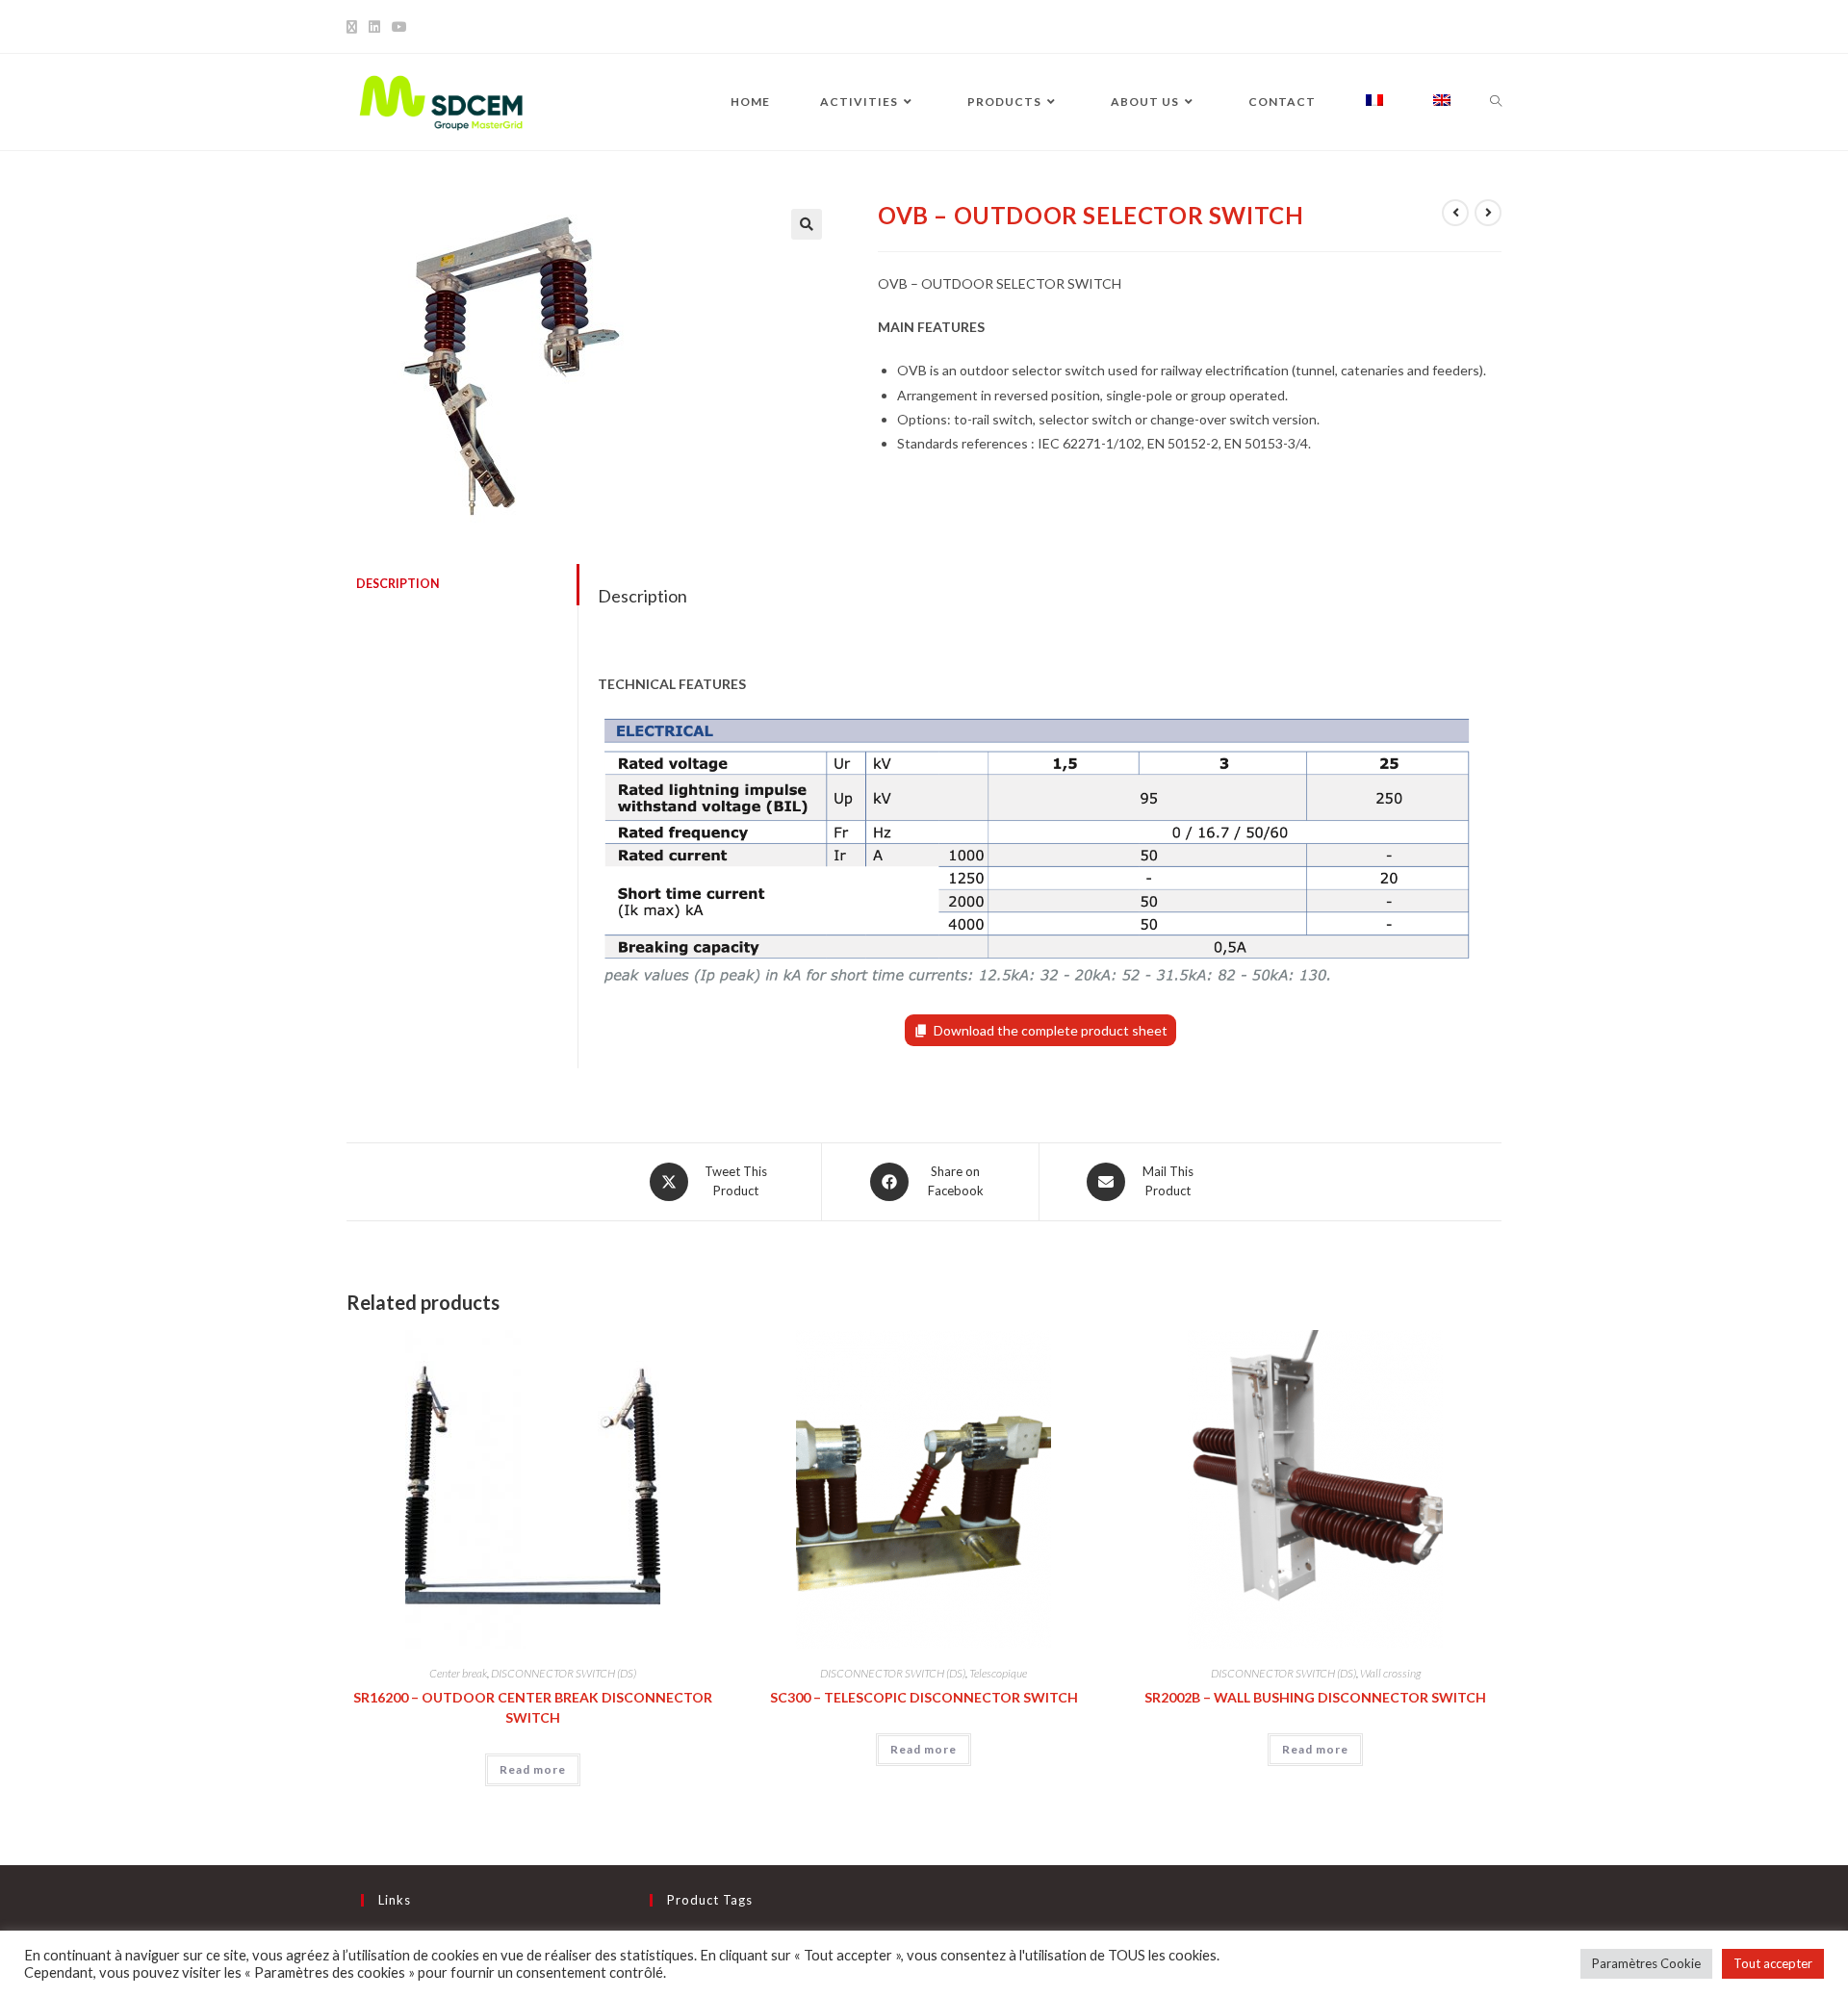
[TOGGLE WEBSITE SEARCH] (1496, 102)
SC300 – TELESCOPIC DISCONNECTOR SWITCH (924, 1697)
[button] (807, 224)
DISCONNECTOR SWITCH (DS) (564, 1673)
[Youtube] (399, 27)
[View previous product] (1455, 213)
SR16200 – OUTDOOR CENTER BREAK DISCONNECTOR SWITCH (533, 1707)
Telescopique (998, 1673)
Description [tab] (398, 584)
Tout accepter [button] (1773, 1963)
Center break (458, 1673)
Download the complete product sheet (1051, 1030)
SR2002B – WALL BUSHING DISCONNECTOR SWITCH (1315, 1697)
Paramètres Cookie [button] (1646, 1963)
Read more (533, 1769)
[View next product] (1488, 213)
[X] (355, 27)
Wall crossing (1390, 1673)
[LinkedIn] (374, 27)
